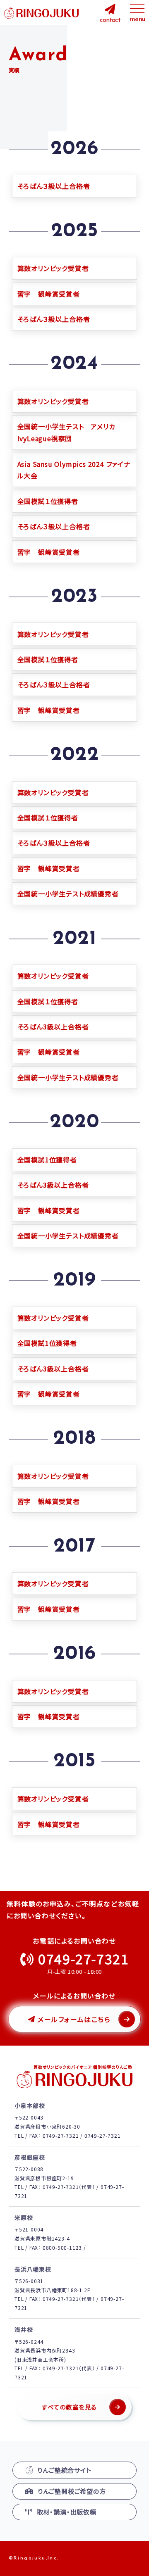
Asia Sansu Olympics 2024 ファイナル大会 (74, 470)
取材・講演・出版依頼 (67, 2512)
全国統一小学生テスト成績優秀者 (68, 894)
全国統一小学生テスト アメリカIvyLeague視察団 (66, 432)
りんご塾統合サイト (64, 2470)
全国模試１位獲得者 (48, 501)
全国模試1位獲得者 (47, 1160)
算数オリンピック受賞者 (53, 268)
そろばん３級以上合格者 (54, 186)
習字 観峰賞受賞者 (49, 294)
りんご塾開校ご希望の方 (72, 2491)
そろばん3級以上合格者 (53, 1027)
